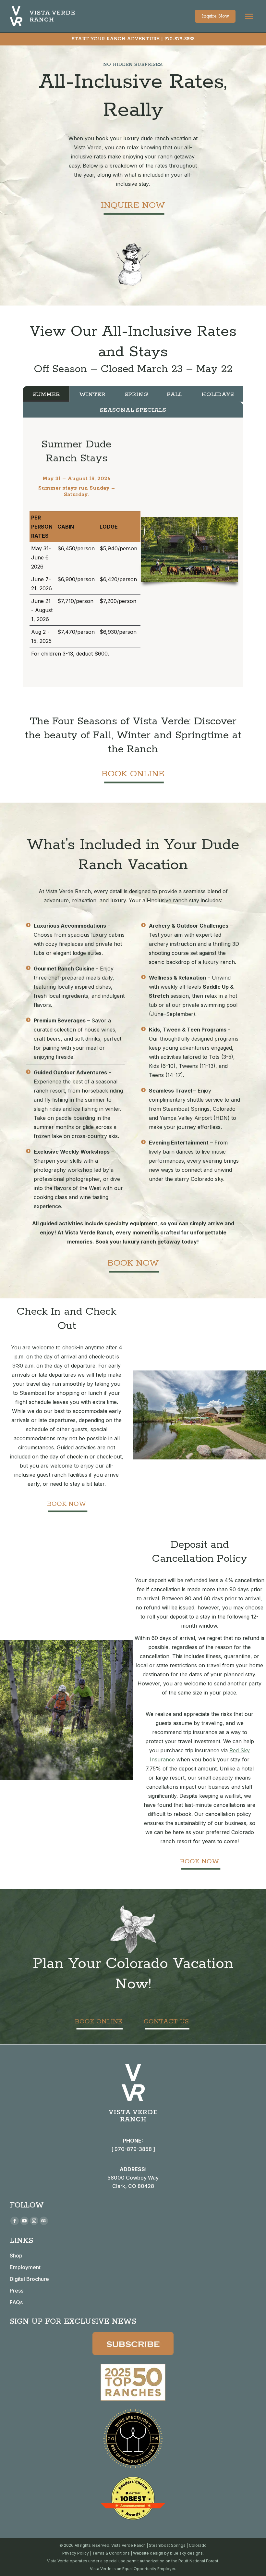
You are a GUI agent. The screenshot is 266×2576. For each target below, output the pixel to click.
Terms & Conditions (111, 2553)
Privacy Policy (76, 2553)
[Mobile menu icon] (249, 16)
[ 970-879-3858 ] (133, 2149)
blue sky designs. (187, 2553)
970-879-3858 (180, 39)
